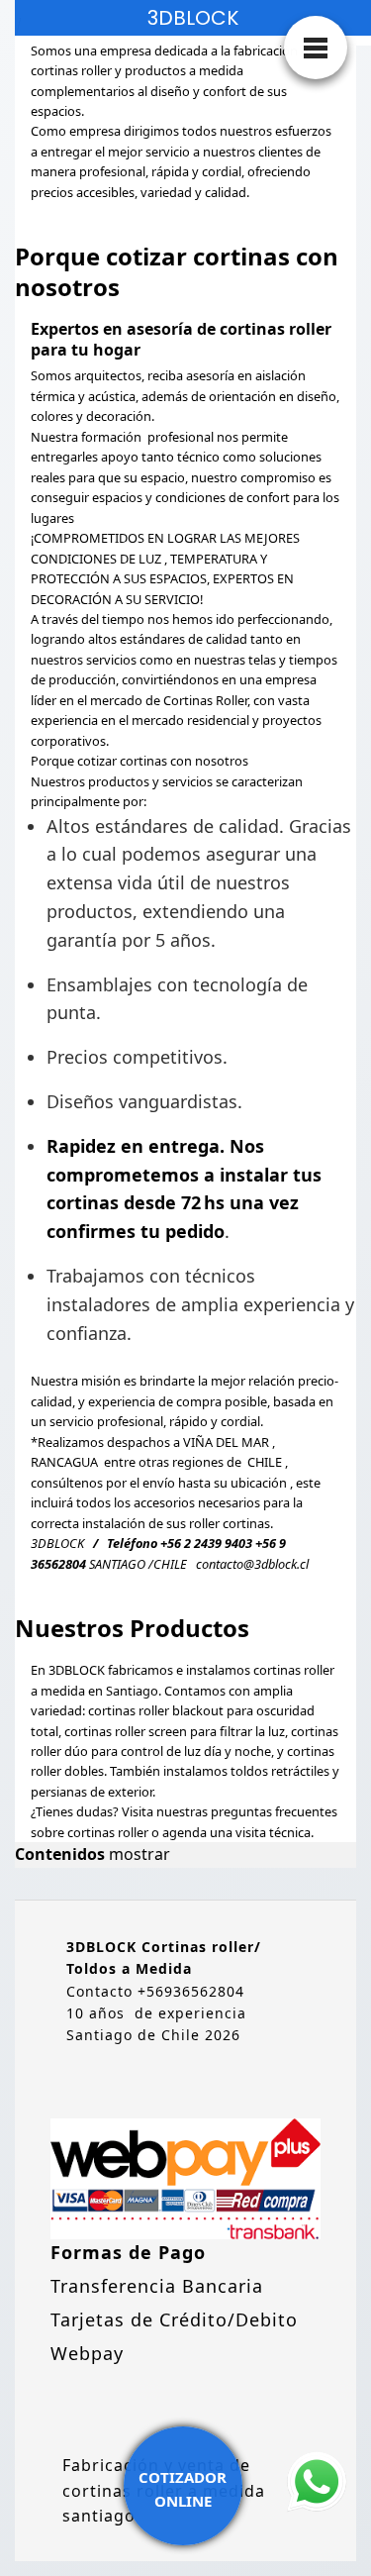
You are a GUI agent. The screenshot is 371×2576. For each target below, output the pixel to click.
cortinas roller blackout (156, 1710)
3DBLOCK (193, 18)
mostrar (139, 1854)
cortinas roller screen (126, 1731)
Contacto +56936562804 (155, 1991)
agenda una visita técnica (236, 1832)
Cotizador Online (183, 2489)
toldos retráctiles (280, 1771)
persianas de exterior (92, 1792)
